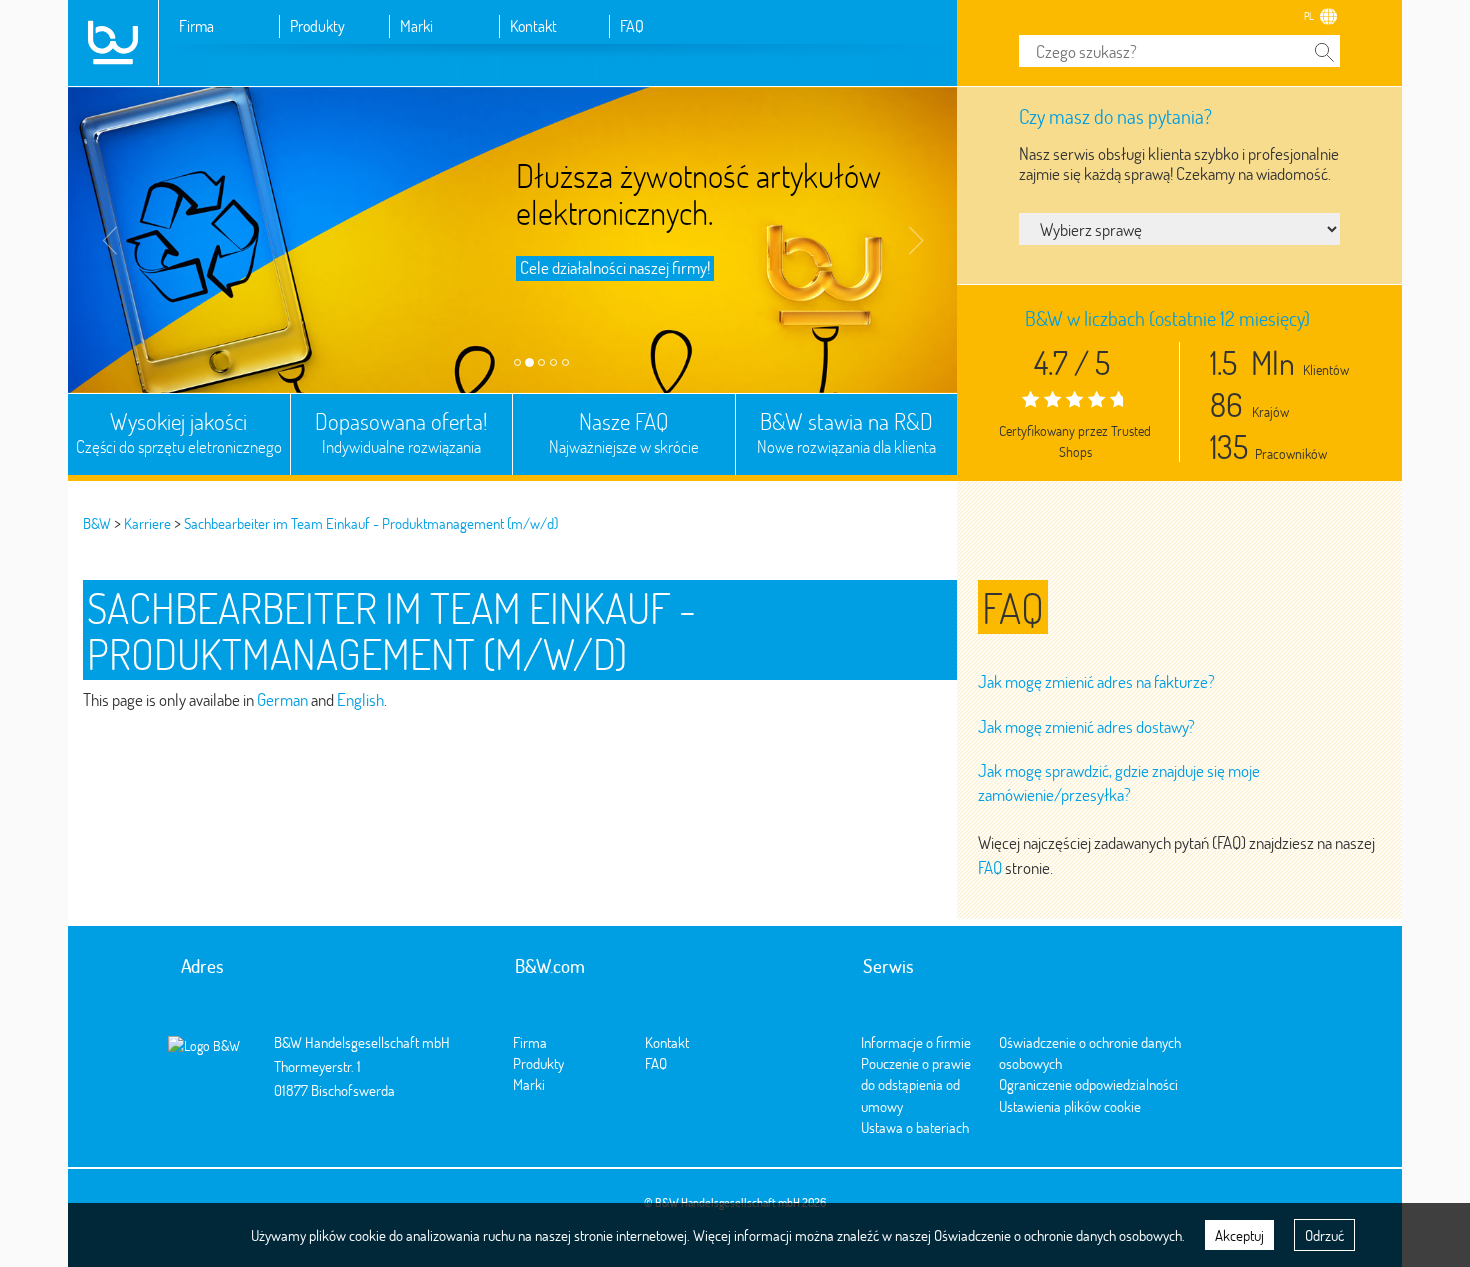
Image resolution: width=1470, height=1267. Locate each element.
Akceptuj (1239, 1235)
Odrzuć (1324, 1235)
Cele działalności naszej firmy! (615, 267)
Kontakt (533, 25)
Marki (416, 25)
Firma (196, 25)
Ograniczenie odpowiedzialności (1088, 1084)
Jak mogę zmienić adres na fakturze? (1096, 681)
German (282, 699)
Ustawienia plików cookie (1070, 1106)
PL (1309, 16)
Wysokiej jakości (179, 432)
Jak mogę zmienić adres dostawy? (1086, 726)
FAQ (632, 25)
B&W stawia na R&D (846, 432)
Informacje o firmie (916, 1042)
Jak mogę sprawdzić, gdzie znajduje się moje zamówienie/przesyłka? (1119, 782)
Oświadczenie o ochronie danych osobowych (1058, 1235)
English (360, 699)
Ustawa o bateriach (915, 1127)
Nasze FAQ (624, 432)
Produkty (317, 25)
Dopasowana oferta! (401, 432)
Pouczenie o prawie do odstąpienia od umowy (916, 1084)
